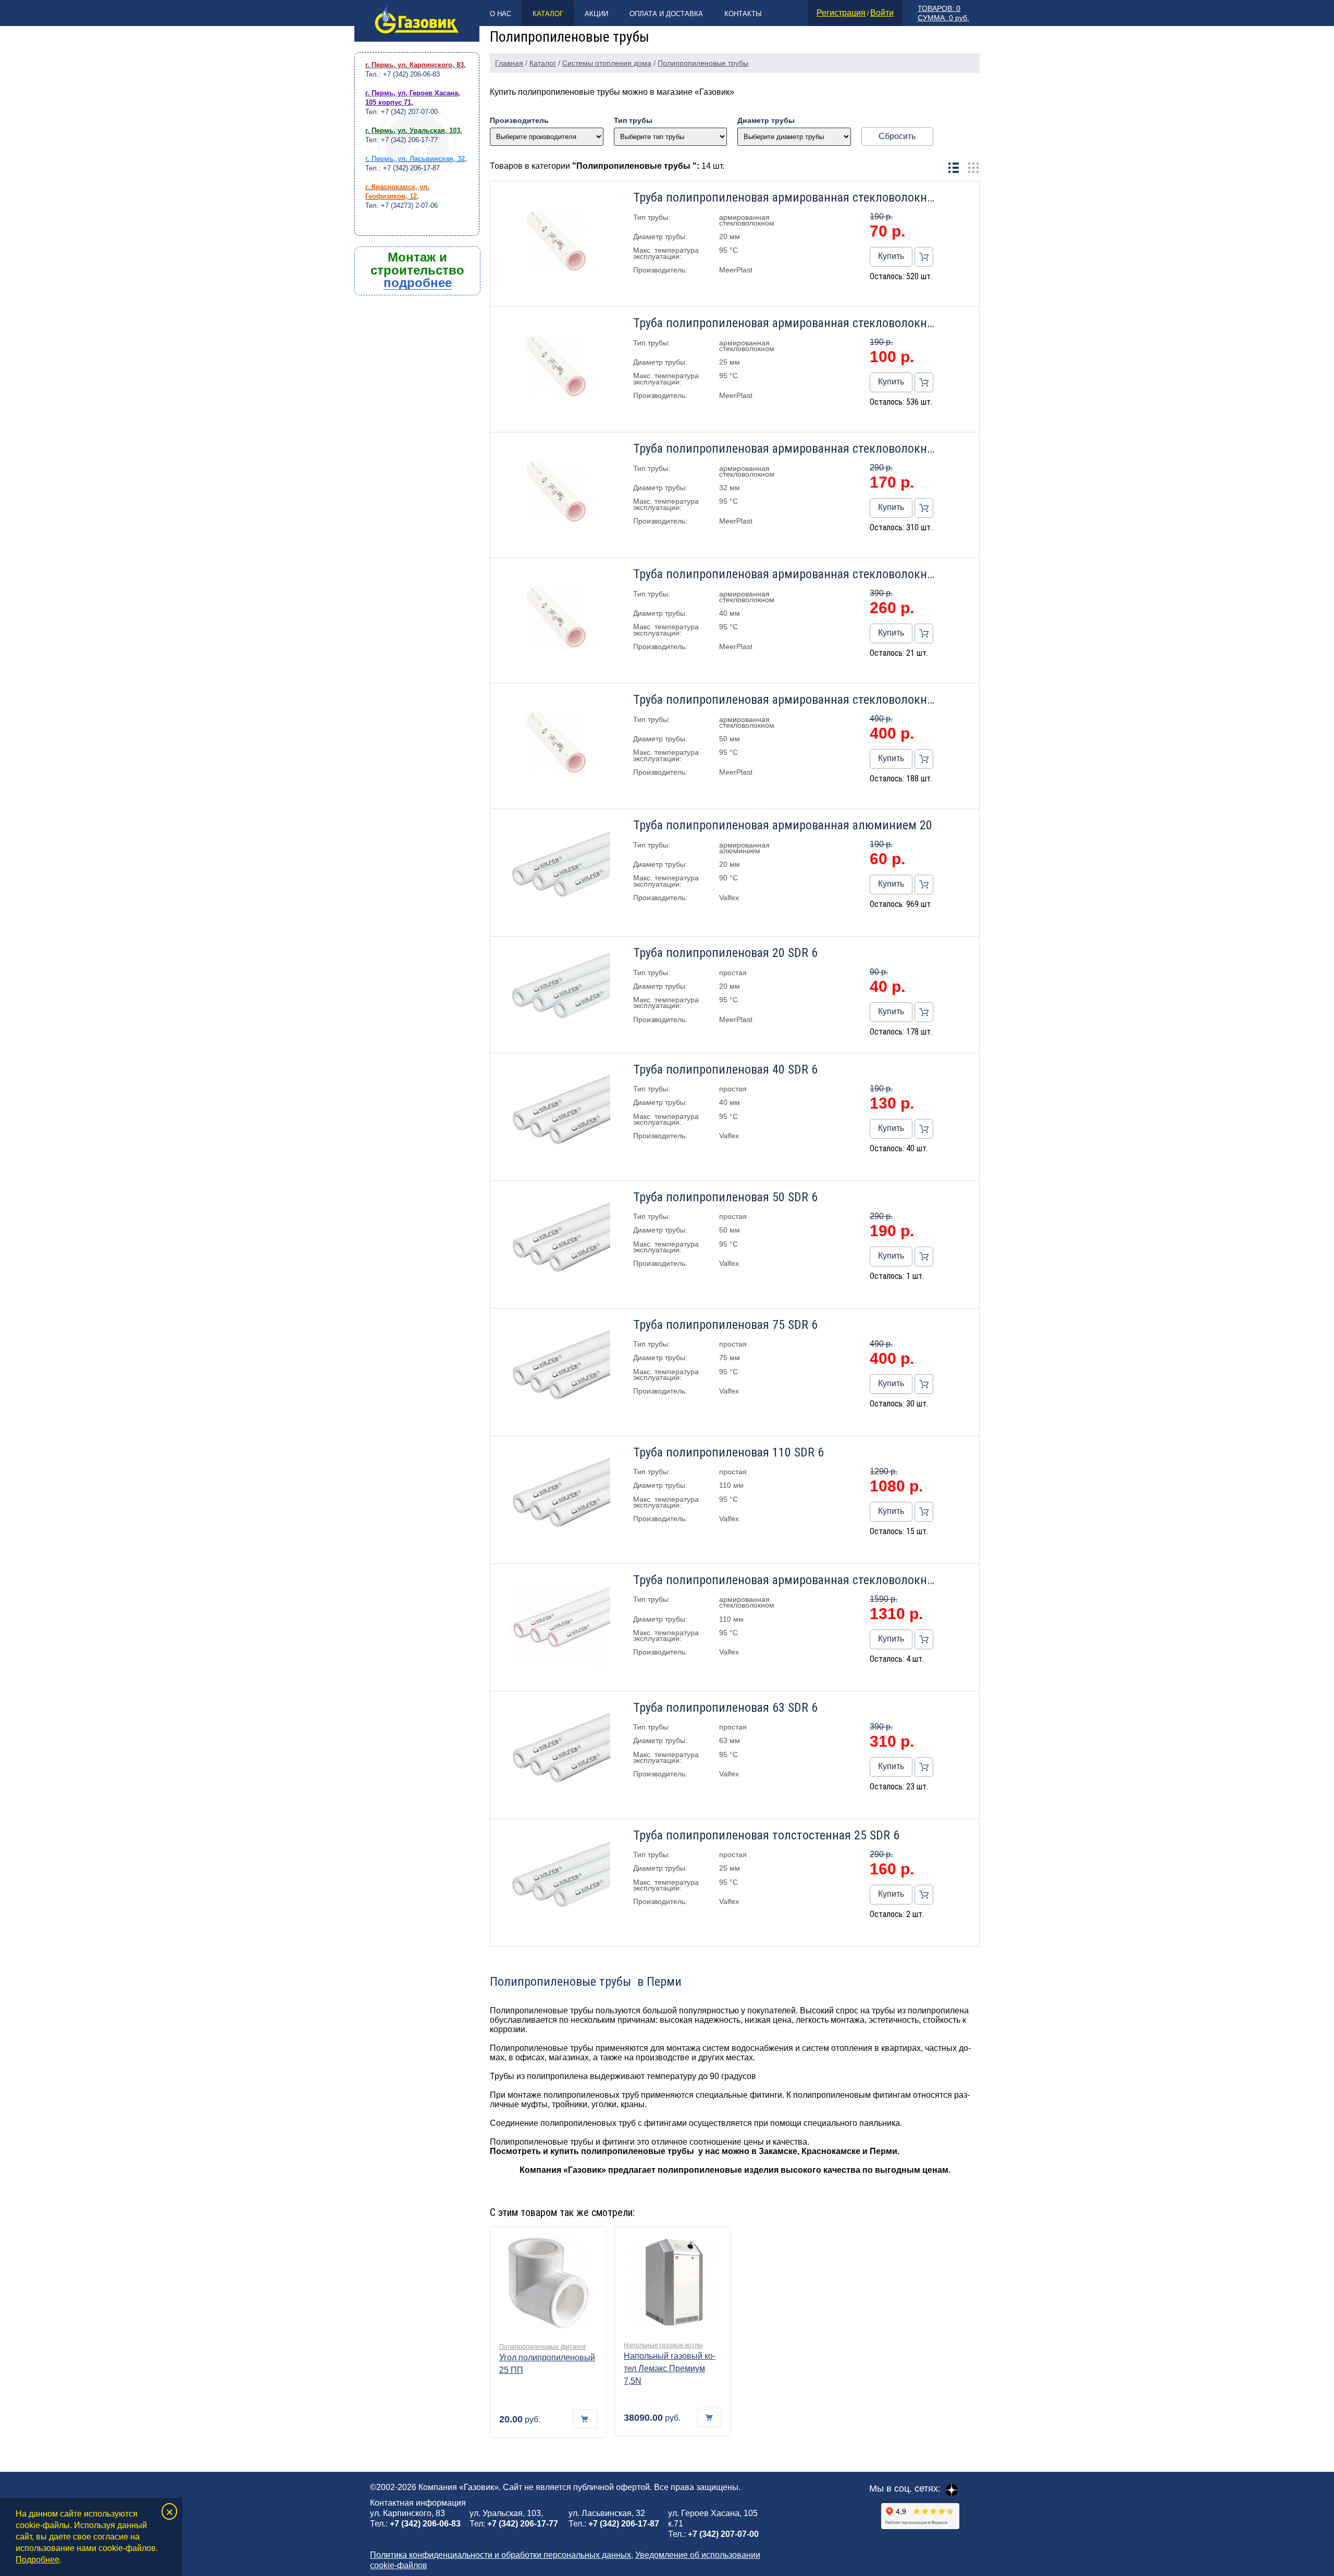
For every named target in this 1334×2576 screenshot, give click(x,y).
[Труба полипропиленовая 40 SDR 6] (558, 1117)
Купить (891, 256)
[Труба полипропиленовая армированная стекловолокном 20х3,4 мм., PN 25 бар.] (558, 244)
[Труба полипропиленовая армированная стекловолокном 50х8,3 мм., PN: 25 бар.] (558, 746)
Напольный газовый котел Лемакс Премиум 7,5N (670, 2368)
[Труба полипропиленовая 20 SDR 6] (558, 994)
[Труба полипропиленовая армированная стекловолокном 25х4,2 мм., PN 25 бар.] (558, 369)
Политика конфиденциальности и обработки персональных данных (501, 2555)
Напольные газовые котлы (663, 2345)
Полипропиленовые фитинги (542, 2347)
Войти (882, 13)
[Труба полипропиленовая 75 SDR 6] (558, 1372)
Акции (596, 14)
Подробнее (38, 2560)
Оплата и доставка (666, 14)
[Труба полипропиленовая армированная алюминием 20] (558, 873)
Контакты (743, 14)
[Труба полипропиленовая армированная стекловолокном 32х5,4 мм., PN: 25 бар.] (558, 495)
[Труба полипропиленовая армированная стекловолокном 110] (558, 1627)
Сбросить (897, 136)
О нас (501, 14)
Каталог (548, 14)
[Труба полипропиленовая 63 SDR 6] (558, 1755)
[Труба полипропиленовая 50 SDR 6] (558, 1245)
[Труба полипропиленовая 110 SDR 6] (558, 1500)
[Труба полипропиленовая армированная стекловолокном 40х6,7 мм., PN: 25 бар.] (558, 620)
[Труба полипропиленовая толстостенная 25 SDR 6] (558, 1883)
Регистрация (841, 13)
